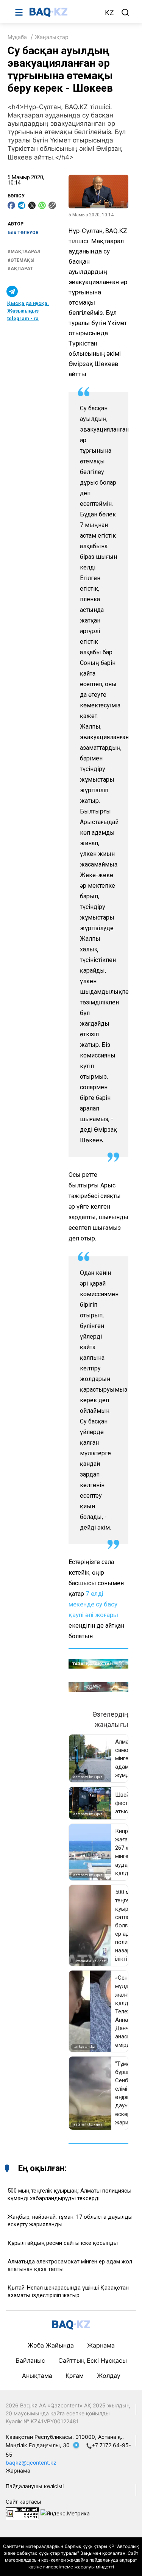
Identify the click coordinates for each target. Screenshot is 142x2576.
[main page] (63, 12)
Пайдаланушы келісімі (35, 2486)
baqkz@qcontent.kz (31, 2463)
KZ (109, 13)
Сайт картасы (23, 2502)
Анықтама (37, 2376)
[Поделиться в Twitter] (32, 205)
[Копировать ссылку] (52, 205)
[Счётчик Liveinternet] (22, 2513)
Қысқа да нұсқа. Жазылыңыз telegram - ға (28, 311)
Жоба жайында (51, 2345)
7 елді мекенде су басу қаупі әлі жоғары (93, 1604)
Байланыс (30, 2360)
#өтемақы (21, 260)
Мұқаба (17, 37)
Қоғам (75, 2376)
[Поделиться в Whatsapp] (42, 205)
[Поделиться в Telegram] (22, 205)
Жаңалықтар (52, 37)
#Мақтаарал (24, 252)
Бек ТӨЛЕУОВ (23, 233)
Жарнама (101, 2345)
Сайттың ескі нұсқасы (93, 2360)
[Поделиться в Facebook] (11, 205)
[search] (125, 13)
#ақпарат (20, 269)
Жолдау (109, 2376)
